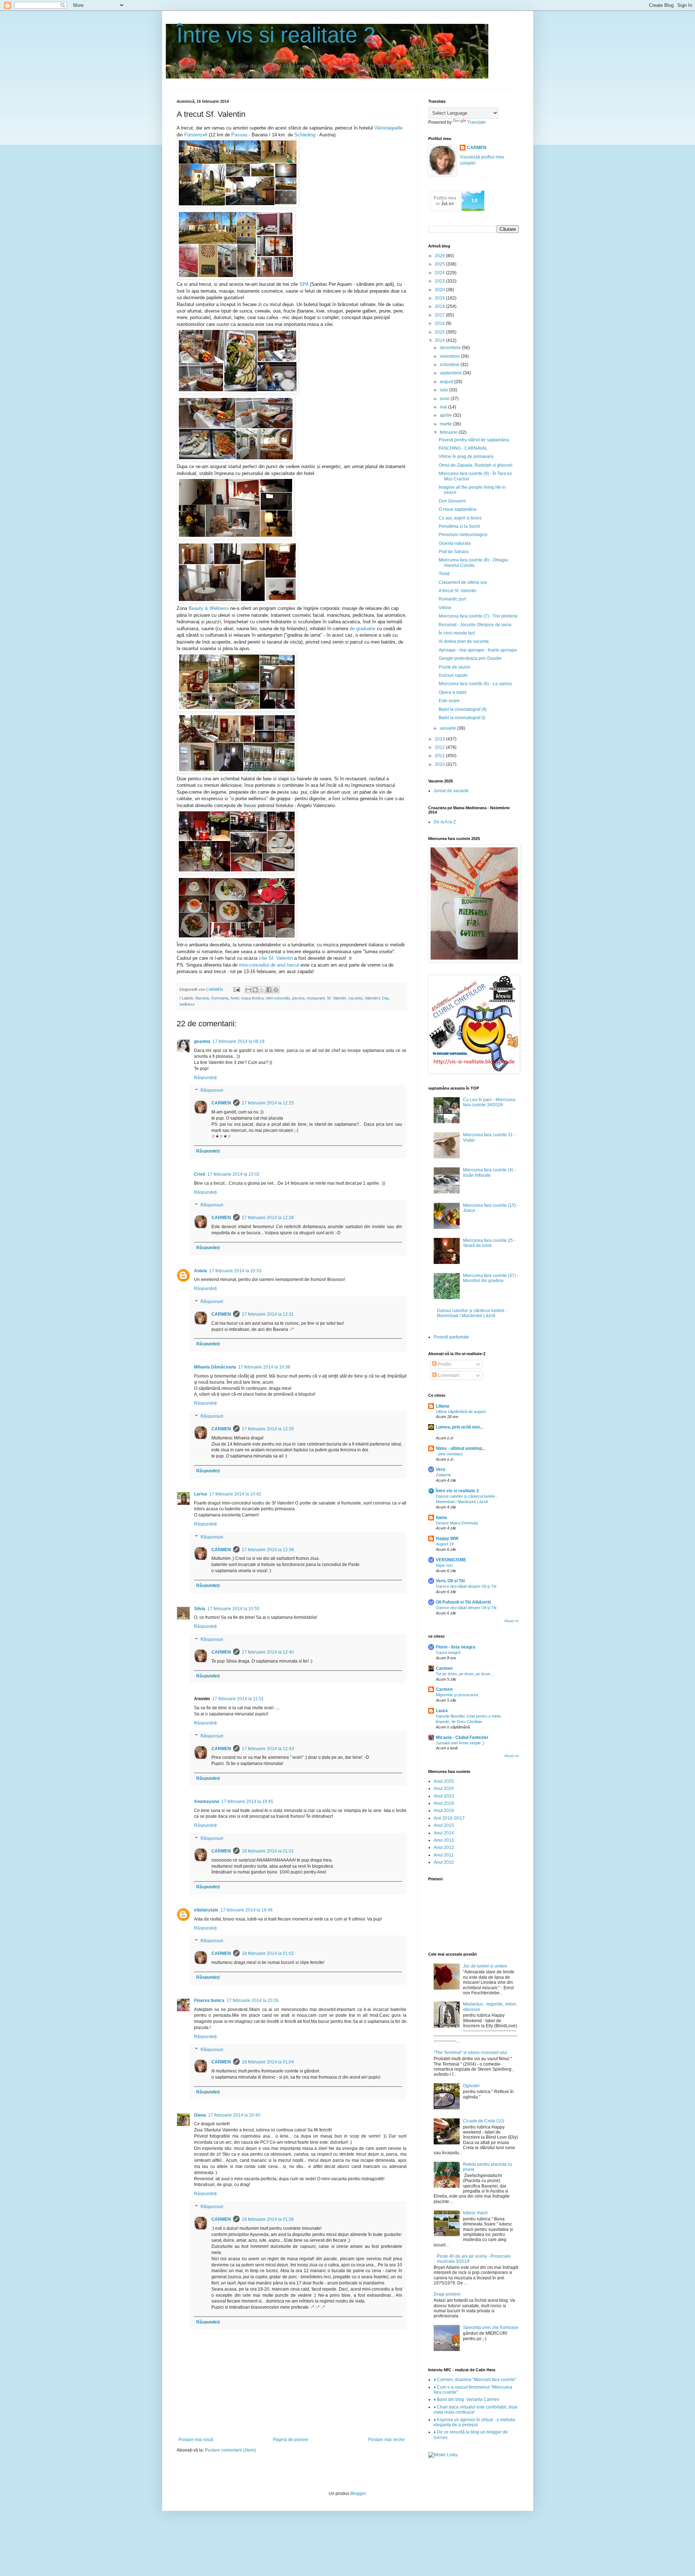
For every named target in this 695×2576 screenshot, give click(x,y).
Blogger (358, 2494)
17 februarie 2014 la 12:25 (268, 1103)
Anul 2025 (444, 1781)
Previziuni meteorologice (463, 535)
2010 (440, 764)
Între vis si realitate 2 (276, 35)
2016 (440, 323)
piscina (298, 998)
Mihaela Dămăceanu (215, 1367)
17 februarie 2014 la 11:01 (238, 1699)
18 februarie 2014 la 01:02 (268, 1953)
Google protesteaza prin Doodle (470, 658)
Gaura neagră (448, 1652)
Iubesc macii (475, 2213)
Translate (477, 122)
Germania (220, 998)
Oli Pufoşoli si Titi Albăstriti (463, 1602)
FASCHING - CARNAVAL (463, 448)
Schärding (305, 135)
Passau (239, 135)
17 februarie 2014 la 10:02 (233, 1174)
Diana (200, 2115)
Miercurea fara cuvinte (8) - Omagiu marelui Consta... (473, 563)
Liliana (443, 1406)
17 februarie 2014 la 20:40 (234, 2115)
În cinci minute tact (457, 633)
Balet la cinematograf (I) (462, 718)
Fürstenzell (196, 135)
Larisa (201, 1494)
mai (444, 407)
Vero (441, 1469)
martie (447, 424)
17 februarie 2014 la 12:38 (268, 1550)
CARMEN (221, 1103)
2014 (440, 340)
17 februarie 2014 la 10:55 (233, 1609)
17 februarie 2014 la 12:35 (268, 1429)
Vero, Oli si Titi (450, 1581)
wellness (187, 1004)
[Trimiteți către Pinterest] (276, 990)
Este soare (449, 701)
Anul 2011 (444, 1855)
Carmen (444, 1668)
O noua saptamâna (458, 509)
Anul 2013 (444, 1840)
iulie (445, 390)
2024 (440, 273)
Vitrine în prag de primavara (466, 457)
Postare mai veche (386, 2440)
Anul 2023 (444, 1796)
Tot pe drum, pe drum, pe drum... (465, 1674)
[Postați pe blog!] (255, 990)
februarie (449, 432)
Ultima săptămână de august (461, 1412)
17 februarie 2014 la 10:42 (235, 1494)
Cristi (200, 1174)
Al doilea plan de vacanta (464, 641)
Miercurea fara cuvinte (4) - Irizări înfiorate (489, 1172)
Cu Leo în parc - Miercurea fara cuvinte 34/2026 (489, 1102)
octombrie (450, 365)
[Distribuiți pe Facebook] (269, 990)
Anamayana (207, 1801)
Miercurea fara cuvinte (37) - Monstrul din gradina (491, 1278)
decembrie (451, 348)
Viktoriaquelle (388, 128)
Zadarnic (444, 1475)
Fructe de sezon (454, 667)
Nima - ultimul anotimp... (460, 1448)
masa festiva (252, 998)
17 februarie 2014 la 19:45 (247, 1801)
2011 (440, 756)
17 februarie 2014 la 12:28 (268, 1218)
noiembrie (450, 356)
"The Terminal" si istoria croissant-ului (470, 2053)
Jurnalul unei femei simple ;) (460, 1743)
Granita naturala (455, 543)
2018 (440, 306)
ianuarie (448, 728)
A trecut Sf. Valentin (458, 591)
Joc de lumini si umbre (485, 1966)
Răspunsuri (212, 1091)
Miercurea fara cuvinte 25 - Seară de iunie (489, 1243)
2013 (440, 739)
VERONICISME (451, 1560)
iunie (445, 399)
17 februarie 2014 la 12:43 (268, 1749)
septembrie (451, 373)
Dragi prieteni (447, 2294)
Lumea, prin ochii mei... (459, 1427)
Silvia (200, 1609)
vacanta (355, 998)
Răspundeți (205, 1078)
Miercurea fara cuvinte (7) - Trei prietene (478, 616)
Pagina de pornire (291, 2440)
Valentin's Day (377, 998)
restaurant (316, 998)
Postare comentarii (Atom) (230, 2450)
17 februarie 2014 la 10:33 (235, 1271)
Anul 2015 (444, 1825)
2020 (440, 290)
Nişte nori (444, 1565)
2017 (440, 315)
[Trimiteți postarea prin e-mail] (236, 989)
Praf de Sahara (454, 552)
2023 (440, 281)
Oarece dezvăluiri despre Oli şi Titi (466, 1586)
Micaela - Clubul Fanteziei (462, 1737)
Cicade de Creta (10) (484, 2121)
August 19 (445, 1544)
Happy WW (447, 1539)
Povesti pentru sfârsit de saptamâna (474, 440)
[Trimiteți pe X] (262, 990)
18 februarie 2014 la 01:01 (268, 1851)
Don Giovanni (452, 501)
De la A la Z (445, 822)
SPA (304, 284)
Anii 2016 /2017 (449, 1818)
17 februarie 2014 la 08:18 (239, 1041)
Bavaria (202, 998)
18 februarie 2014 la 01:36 (268, 2219)
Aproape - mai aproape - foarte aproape (478, 650)
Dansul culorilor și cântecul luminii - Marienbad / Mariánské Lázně (472, 1313)
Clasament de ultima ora (463, 582)
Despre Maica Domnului (457, 1523)
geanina (202, 1041)
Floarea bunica (209, 2000)
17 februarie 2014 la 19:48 (247, 1910)
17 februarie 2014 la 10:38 (264, 1367)
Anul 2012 (444, 1847)
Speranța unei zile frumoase (491, 2327)
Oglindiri (471, 2086)
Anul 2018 (444, 1811)
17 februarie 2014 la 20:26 (253, 2000)
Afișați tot (511, 1621)
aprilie (447, 415)
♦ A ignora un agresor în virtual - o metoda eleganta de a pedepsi (474, 2422)
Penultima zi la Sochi (459, 526)
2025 (440, 264)
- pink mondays (449, 1454)
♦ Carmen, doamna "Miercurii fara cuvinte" (475, 2380)
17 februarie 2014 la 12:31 (268, 1314)
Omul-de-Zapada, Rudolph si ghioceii (476, 465)
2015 (440, 332)
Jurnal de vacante (451, 791)
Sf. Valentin (336, 998)
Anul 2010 (444, 1862)
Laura (442, 1711)
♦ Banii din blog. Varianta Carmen (467, 2399)
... (437, 1433)
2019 (440, 298)
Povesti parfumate (451, 1337)
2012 (440, 747)
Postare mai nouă (196, 2440)
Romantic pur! (452, 599)
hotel (235, 998)
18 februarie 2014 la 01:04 (268, 2062)
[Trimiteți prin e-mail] (248, 990)
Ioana (441, 1518)
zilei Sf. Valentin (276, 958)
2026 (440, 256)
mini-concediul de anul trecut (269, 965)
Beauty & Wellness (209, 608)
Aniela (201, 1271)
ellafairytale (206, 1910)
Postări (444, 1364)
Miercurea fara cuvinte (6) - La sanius (475, 684)
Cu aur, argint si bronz (460, 518)
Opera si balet (452, 692)
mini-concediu (278, 998)
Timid (444, 574)
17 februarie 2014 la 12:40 (268, 1652)
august (447, 382)
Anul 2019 (444, 1803)
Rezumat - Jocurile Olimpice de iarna (475, 625)
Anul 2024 (444, 1788)
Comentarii (448, 1375)
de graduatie (363, 629)
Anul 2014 (444, 1833)
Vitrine (445, 608)
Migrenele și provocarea (457, 1695)
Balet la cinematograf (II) (463, 709)
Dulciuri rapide (453, 675)
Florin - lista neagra (456, 1647)
